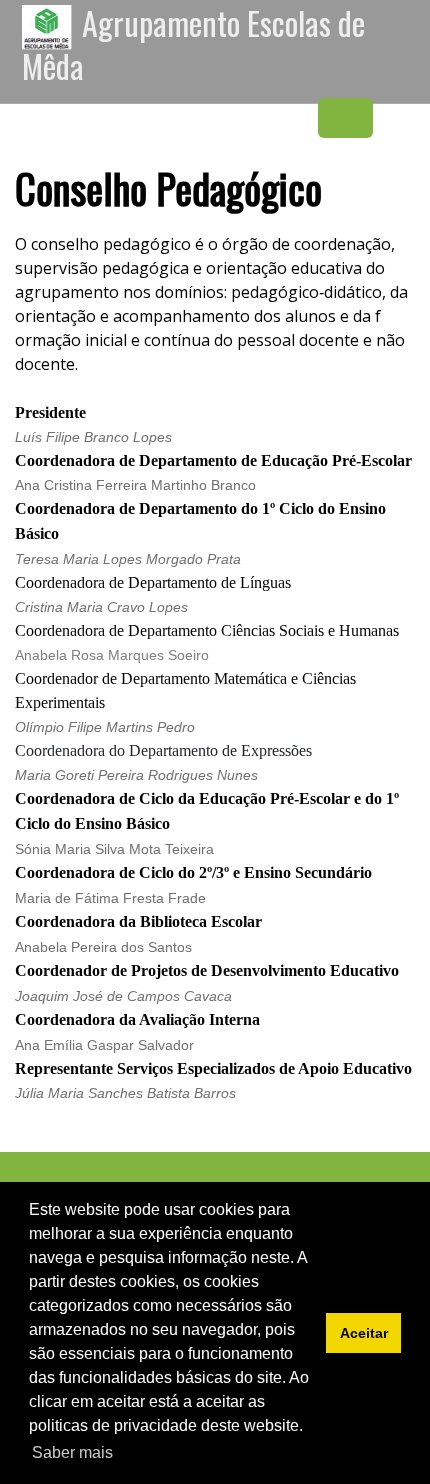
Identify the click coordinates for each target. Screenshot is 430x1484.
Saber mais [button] (72, 1452)
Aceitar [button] (364, 1333)
